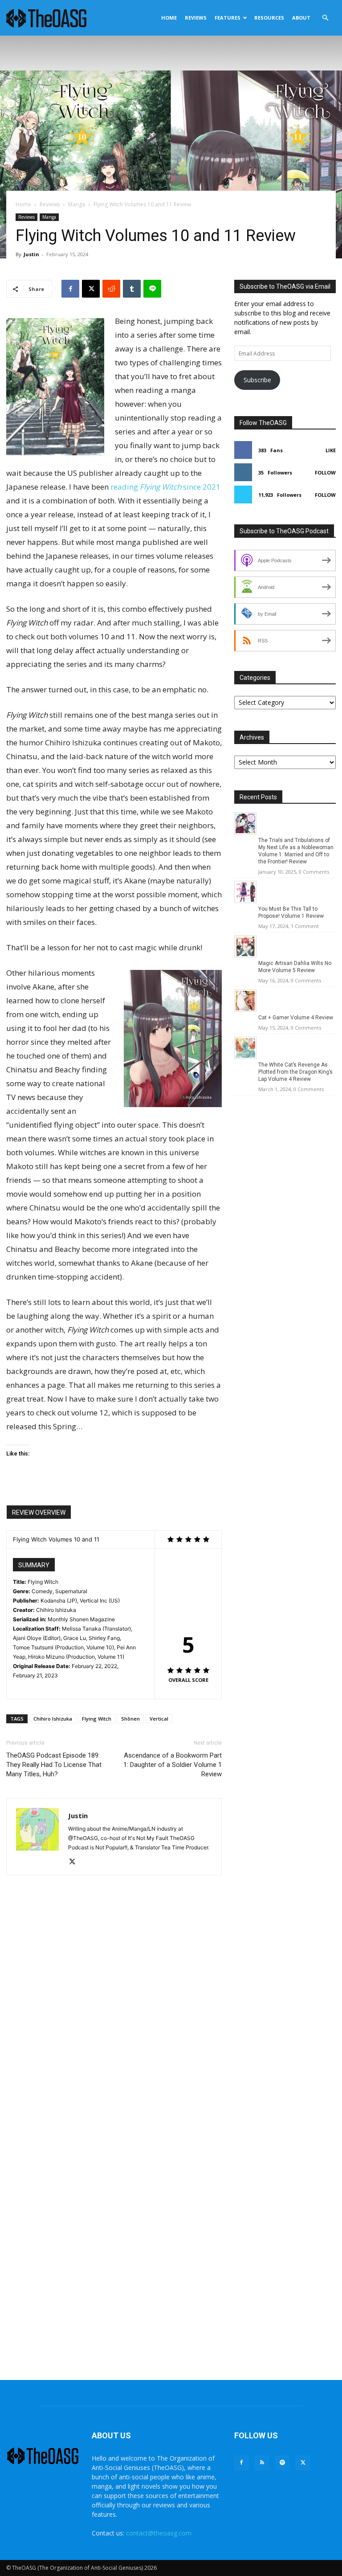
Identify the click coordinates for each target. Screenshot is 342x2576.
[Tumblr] (132, 289)
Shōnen (130, 1719)
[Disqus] (114, 2017)
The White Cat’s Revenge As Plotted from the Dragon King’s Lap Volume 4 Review (295, 1072)
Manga (77, 204)
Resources (269, 18)
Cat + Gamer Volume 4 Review (296, 1018)
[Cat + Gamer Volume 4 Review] (245, 1009)
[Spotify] (282, 2463)
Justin (31, 254)
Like (331, 450)
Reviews (196, 18)
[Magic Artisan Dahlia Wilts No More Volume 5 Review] (245, 955)
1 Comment (305, 926)
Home (169, 18)
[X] (91, 289)
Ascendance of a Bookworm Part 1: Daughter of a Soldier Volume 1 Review (173, 1765)
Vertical (159, 1719)
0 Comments (314, 872)
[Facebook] (70, 289)
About (301, 18)
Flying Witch (97, 1719)
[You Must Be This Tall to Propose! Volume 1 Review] (245, 901)
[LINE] (152, 289)
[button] (325, 18)
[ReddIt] (111, 289)
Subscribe (257, 380)
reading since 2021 (165, 487)
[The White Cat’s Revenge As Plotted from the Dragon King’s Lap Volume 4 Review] (245, 1057)
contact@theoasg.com (159, 2533)
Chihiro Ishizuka (53, 1719)
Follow (325, 472)
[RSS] (262, 2463)
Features (228, 18)
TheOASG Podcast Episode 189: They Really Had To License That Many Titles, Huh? (54, 1765)
